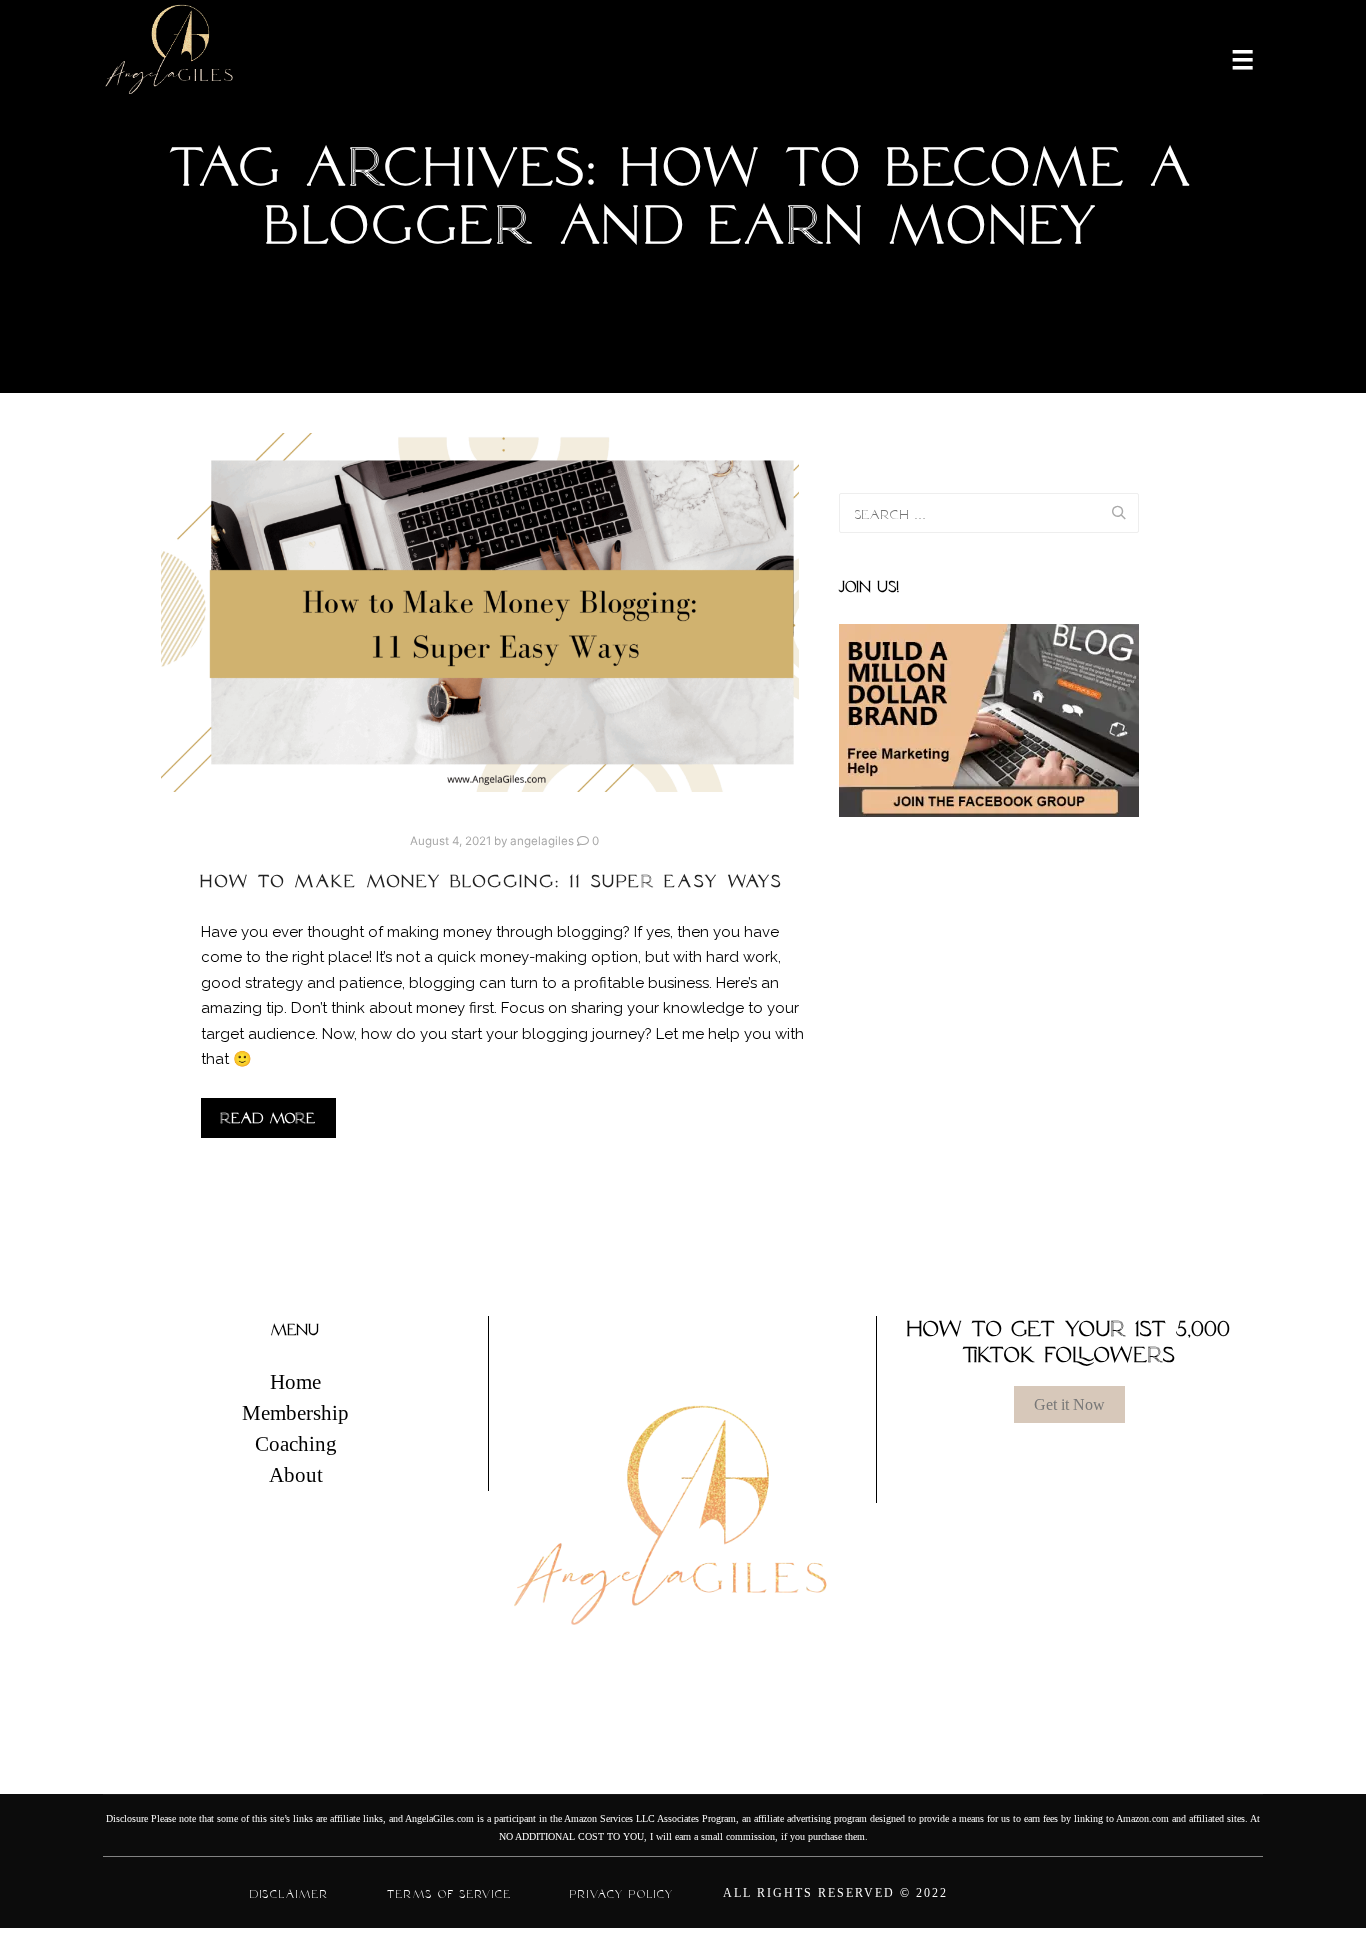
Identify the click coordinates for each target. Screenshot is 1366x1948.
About (296, 1475)
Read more (268, 1118)
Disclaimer (289, 1894)
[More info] (1230, 58)
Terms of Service (449, 1894)
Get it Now (1069, 1404)
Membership (295, 1413)
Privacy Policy (622, 1894)
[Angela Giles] (170, 58)
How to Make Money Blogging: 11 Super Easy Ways (492, 881)
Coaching (296, 1444)
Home (295, 1382)
